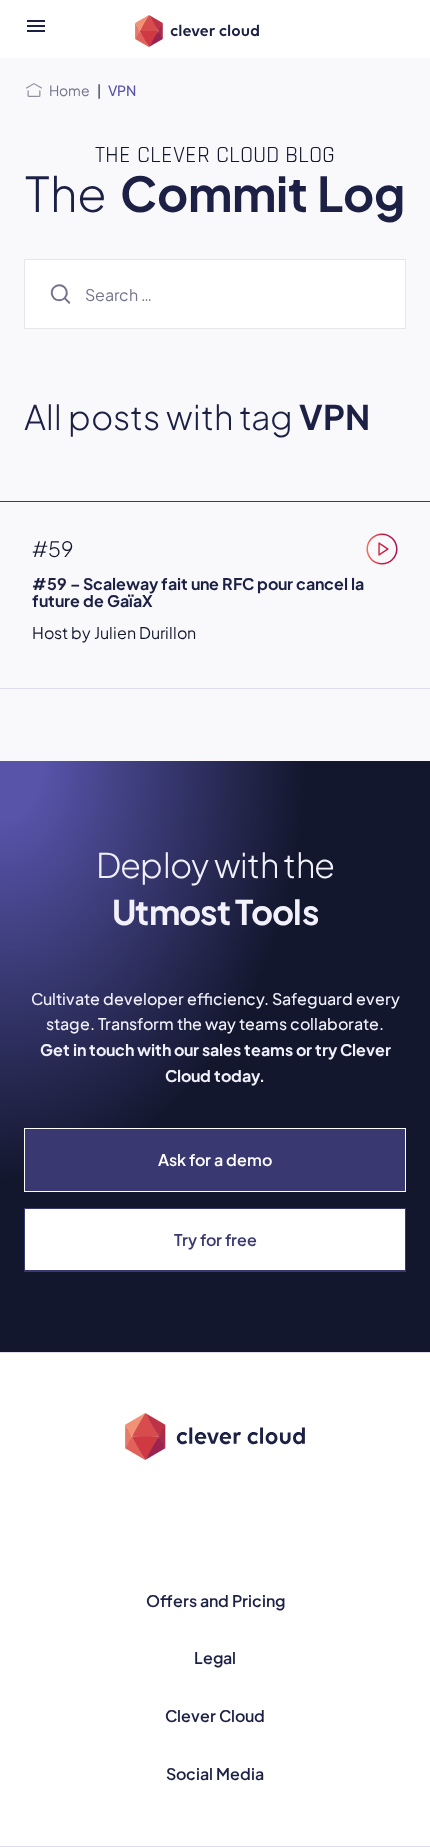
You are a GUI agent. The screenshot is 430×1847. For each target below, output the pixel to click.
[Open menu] (36, 29)
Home (69, 90)
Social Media (215, 1773)
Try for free (215, 1239)
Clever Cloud (215, 1715)
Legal (215, 1657)
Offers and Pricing (215, 1600)
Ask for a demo (215, 1159)
